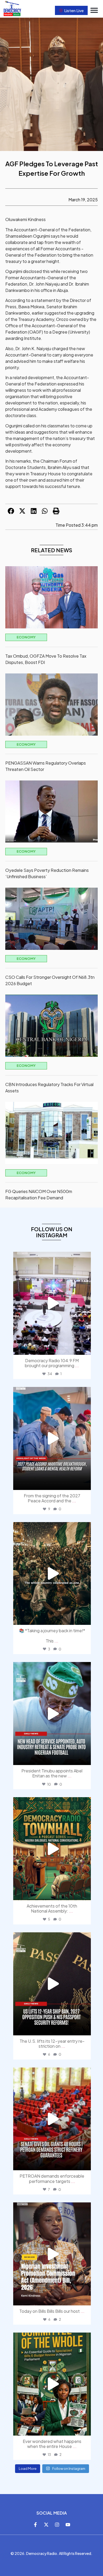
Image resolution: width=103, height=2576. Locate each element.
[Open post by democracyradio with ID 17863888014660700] (52, 1849)
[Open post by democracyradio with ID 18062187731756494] (52, 2254)
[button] (94, 10)
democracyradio (51, 1257)
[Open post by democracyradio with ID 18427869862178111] (52, 1303)
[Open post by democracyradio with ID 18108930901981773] (52, 1438)
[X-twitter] (46, 2525)
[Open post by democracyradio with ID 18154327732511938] (52, 1574)
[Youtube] (68, 2525)
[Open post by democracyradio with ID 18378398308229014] (52, 2119)
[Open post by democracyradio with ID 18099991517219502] (52, 2384)
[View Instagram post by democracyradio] (86, 1348)
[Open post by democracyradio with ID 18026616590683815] (52, 1714)
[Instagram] (57, 2525)
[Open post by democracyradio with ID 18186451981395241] (52, 1984)
